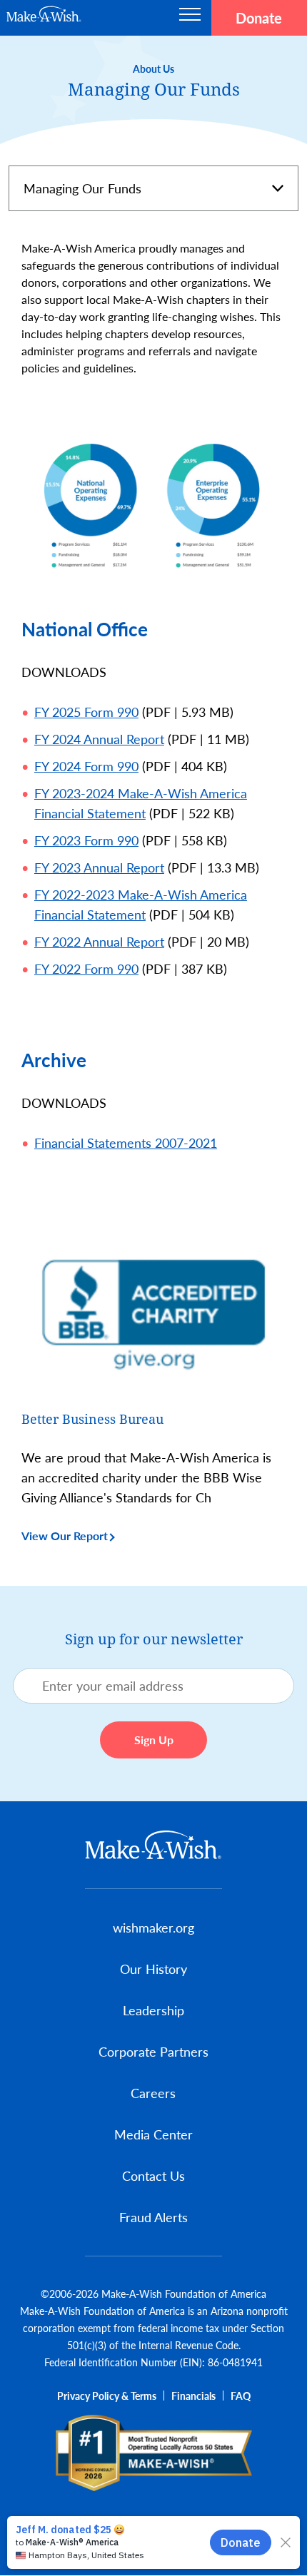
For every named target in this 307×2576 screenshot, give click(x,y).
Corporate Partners (153, 2051)
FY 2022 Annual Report (99, 941)
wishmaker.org (153, 1927)
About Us (153, 68)
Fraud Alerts (153, 2217)
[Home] (153, 1845)
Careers (153, 2093)
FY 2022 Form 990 (86, 968)
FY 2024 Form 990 (86, 766)
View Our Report (65, 1536)
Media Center (153, 2134)
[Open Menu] (190, 18)
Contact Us (153, 2175)
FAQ (241, 2396)
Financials (193, 2396)
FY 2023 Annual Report (99, 867)
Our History (153, 1969)
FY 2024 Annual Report (99, 739)
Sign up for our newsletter (154, 1639)
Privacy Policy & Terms (107, 2396)
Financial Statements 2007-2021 (126, 1142)
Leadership (153, 2010)
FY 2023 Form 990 (86, 840)
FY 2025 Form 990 (86, 712)
